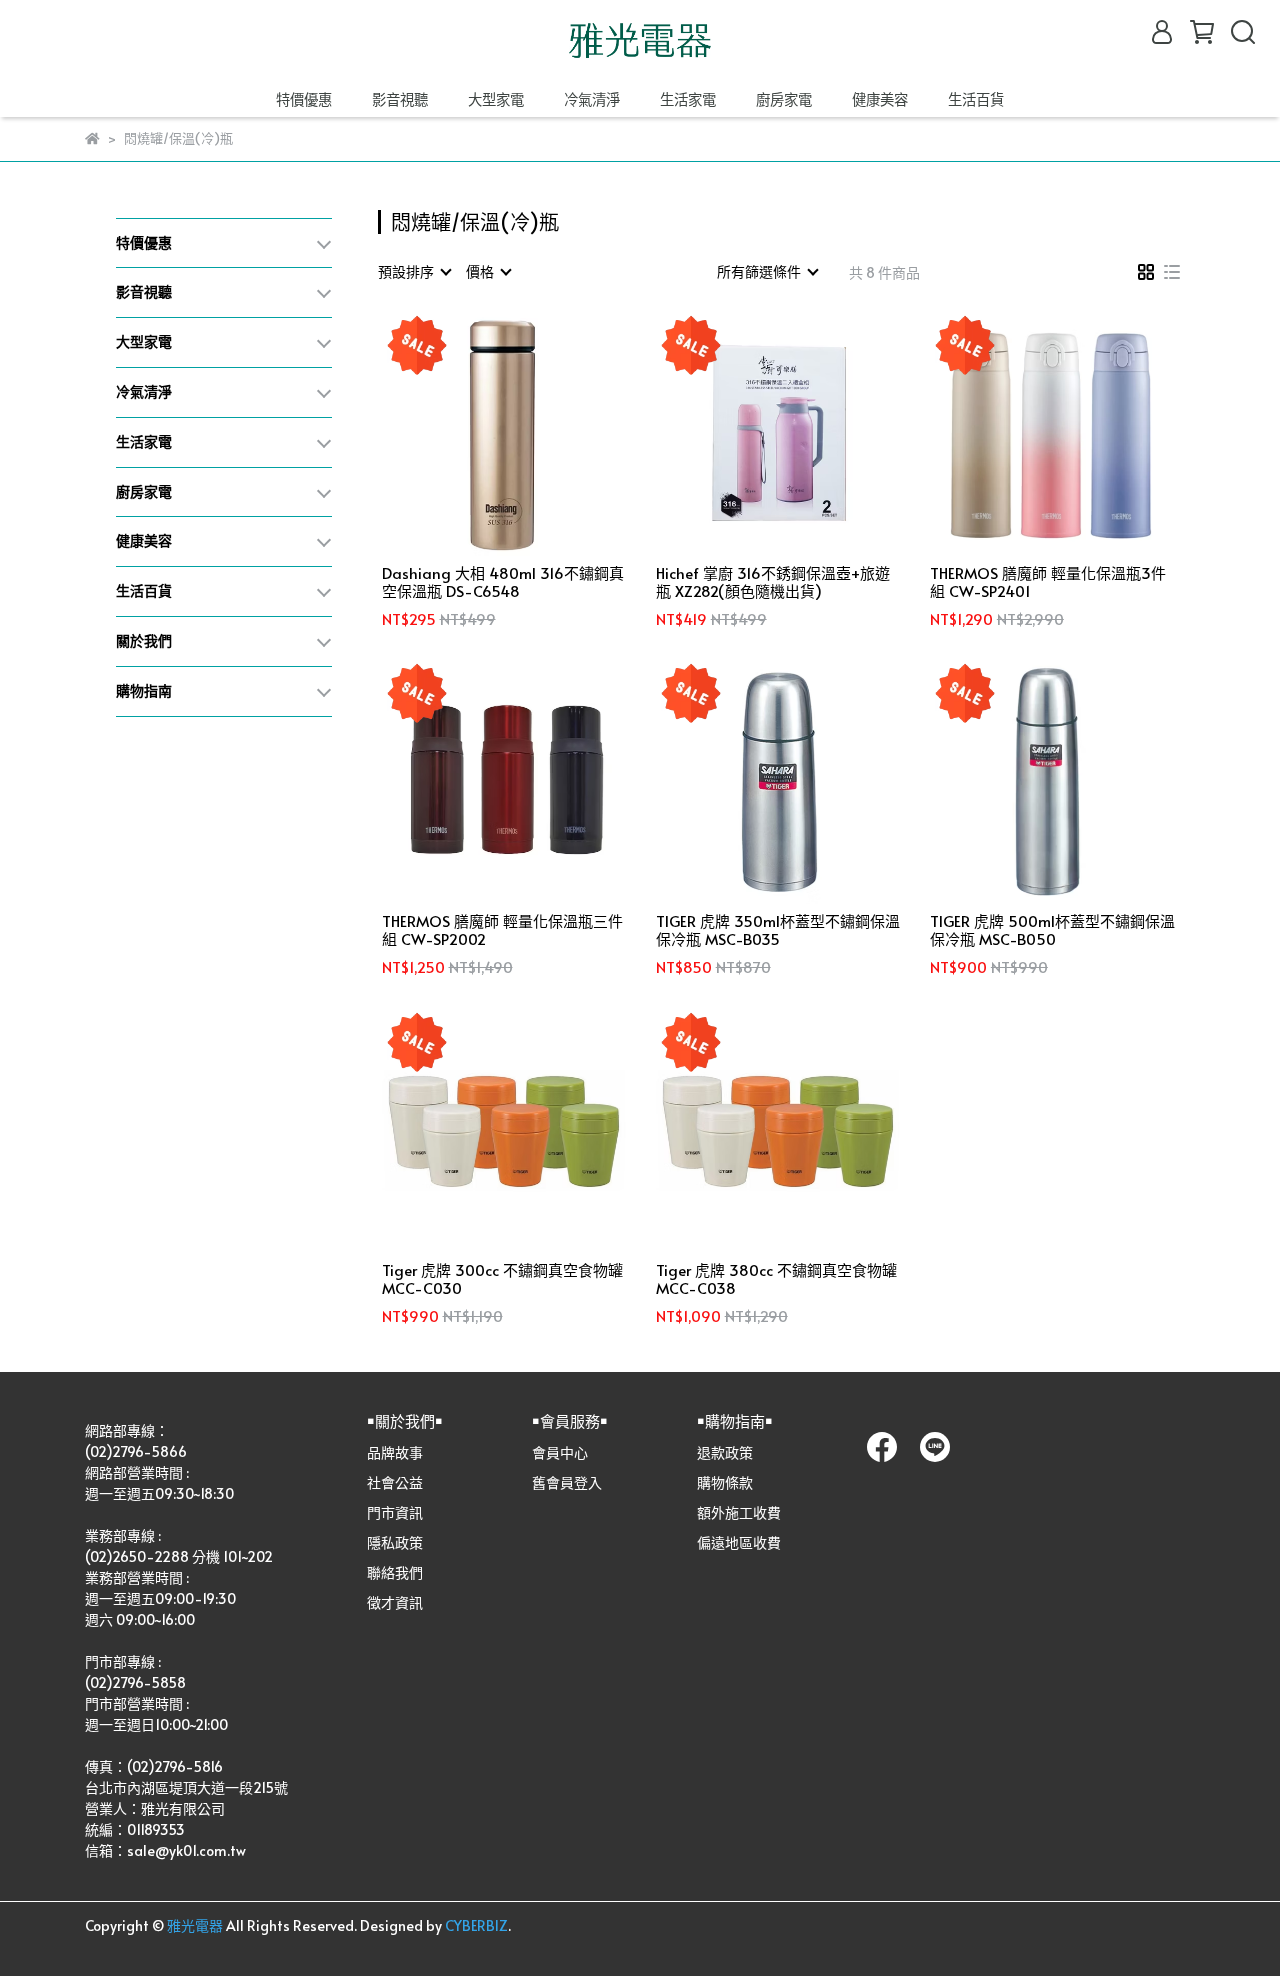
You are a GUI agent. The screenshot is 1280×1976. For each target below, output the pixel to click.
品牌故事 (395, 1452)
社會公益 (395, 1482)
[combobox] (414, 272)
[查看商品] (476, 432)
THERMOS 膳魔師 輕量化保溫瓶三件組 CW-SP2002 (502, 930)
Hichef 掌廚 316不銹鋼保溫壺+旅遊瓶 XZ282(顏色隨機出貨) (773, 582)
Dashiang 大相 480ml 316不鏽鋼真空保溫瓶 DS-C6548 (503, 582)
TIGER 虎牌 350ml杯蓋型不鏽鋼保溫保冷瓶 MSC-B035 (778, 930)
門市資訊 (395, 1512)
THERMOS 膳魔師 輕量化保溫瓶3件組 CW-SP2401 (1048, 582)
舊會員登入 (567, 1482)
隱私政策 (395, 1542)
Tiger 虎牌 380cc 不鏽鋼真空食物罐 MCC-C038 (776, 1279)
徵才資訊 (395, 1602)
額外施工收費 (739, 1512)
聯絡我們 (395, 1572)
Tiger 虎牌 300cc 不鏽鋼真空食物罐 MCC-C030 (502, 1279)
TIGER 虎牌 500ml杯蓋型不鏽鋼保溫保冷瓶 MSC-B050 (1052, 930)
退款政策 (725, 1452)
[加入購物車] (533, 432)
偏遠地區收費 (739, 1542)
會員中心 (560, 1452)
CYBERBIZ (476, 1925)
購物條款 (725, 1482)
